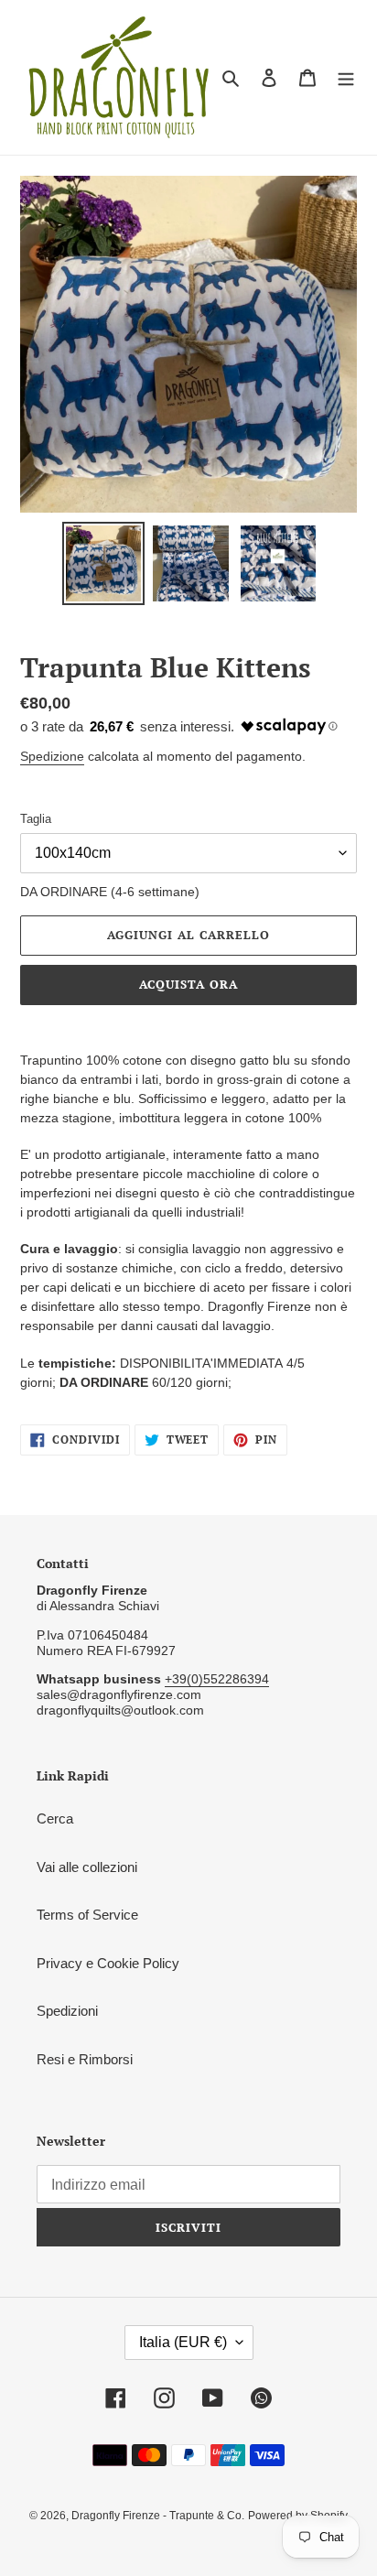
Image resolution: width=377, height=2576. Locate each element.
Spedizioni (67, 2011)
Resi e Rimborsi (85, 2059)
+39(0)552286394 (217, 1679)
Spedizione (52, 756)
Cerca (55, 1818)
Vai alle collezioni (87, 1867)
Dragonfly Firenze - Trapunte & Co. (158, 2516)
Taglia (36, 819)
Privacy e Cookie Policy (108, 1963)
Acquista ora (188, 984)
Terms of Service (87, 1915)
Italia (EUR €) (183, 2342)
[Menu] (346, 77)
